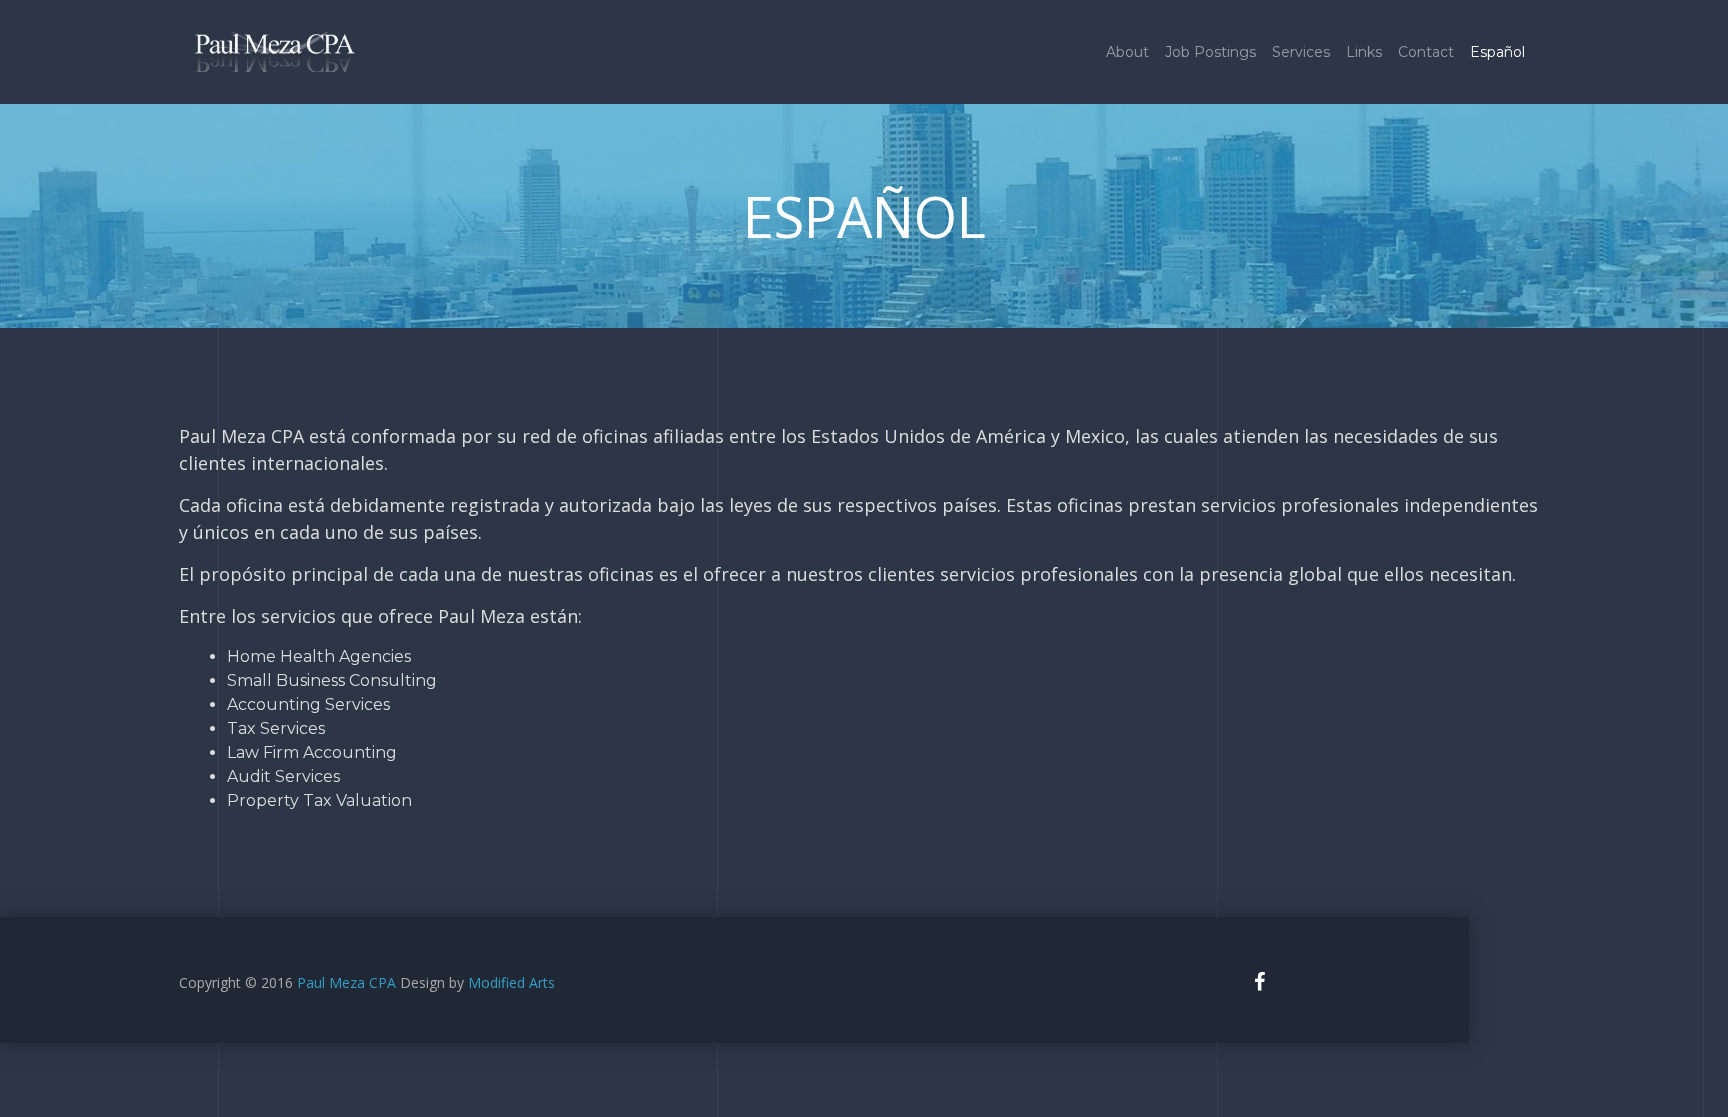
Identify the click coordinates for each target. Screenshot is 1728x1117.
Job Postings (1210, 52)
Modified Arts (511, 982)
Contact (1426, 52)
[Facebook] (1259, 982)
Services (1301, 52)
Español (1497, 52)
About (1127, 52)
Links (1364, 52)
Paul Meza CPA (348, 982)
